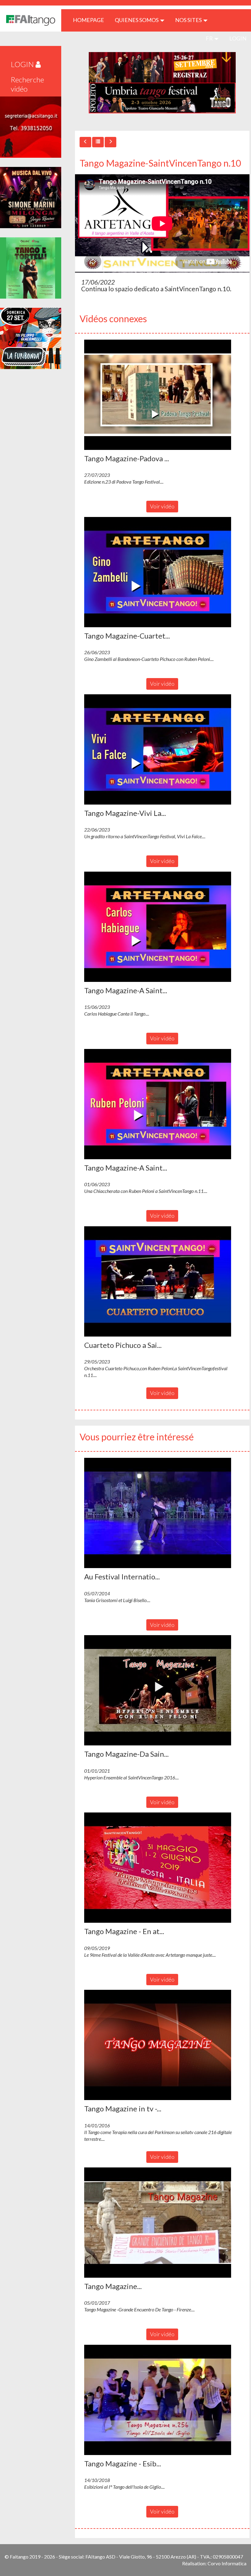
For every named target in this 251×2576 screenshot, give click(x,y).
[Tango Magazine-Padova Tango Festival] (162, 395)
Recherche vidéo (27, 84)
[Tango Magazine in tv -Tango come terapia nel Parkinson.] (162, 2045)
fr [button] (210, 38)
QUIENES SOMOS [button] (137, 20)
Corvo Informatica (227, 2563)
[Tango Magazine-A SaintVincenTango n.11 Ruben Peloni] (162, 1104)
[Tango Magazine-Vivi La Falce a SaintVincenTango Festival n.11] (162, 749)
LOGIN (238, 38)
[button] (158, 395)
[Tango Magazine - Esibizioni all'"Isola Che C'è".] (162, 2400)
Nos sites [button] (189, 20)
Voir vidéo (162, 506)
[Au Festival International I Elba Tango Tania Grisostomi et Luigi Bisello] (162, 1513)
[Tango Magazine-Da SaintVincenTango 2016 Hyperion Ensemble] (162, 1690)
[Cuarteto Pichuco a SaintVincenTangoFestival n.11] (162, 1281)
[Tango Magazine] (162, 2223)
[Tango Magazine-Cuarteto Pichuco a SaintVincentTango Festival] (162, 572)
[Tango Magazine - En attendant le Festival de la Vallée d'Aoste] (162, 1868)
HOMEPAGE (91, 20)
